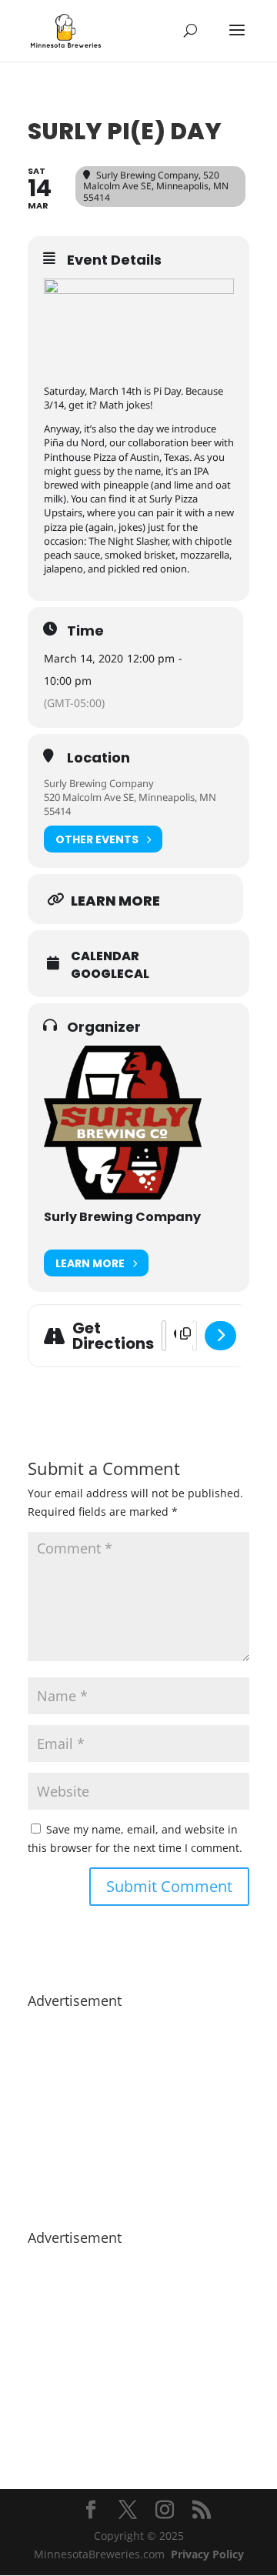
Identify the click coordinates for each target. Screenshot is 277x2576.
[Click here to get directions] (220, 1336)
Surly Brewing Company (99, 783)
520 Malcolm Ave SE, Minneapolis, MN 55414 (130, 804)
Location (98, 758)
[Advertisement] (138, 2111)
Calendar (105, 956)
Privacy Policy (207, 2554)
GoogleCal (110, 974)
